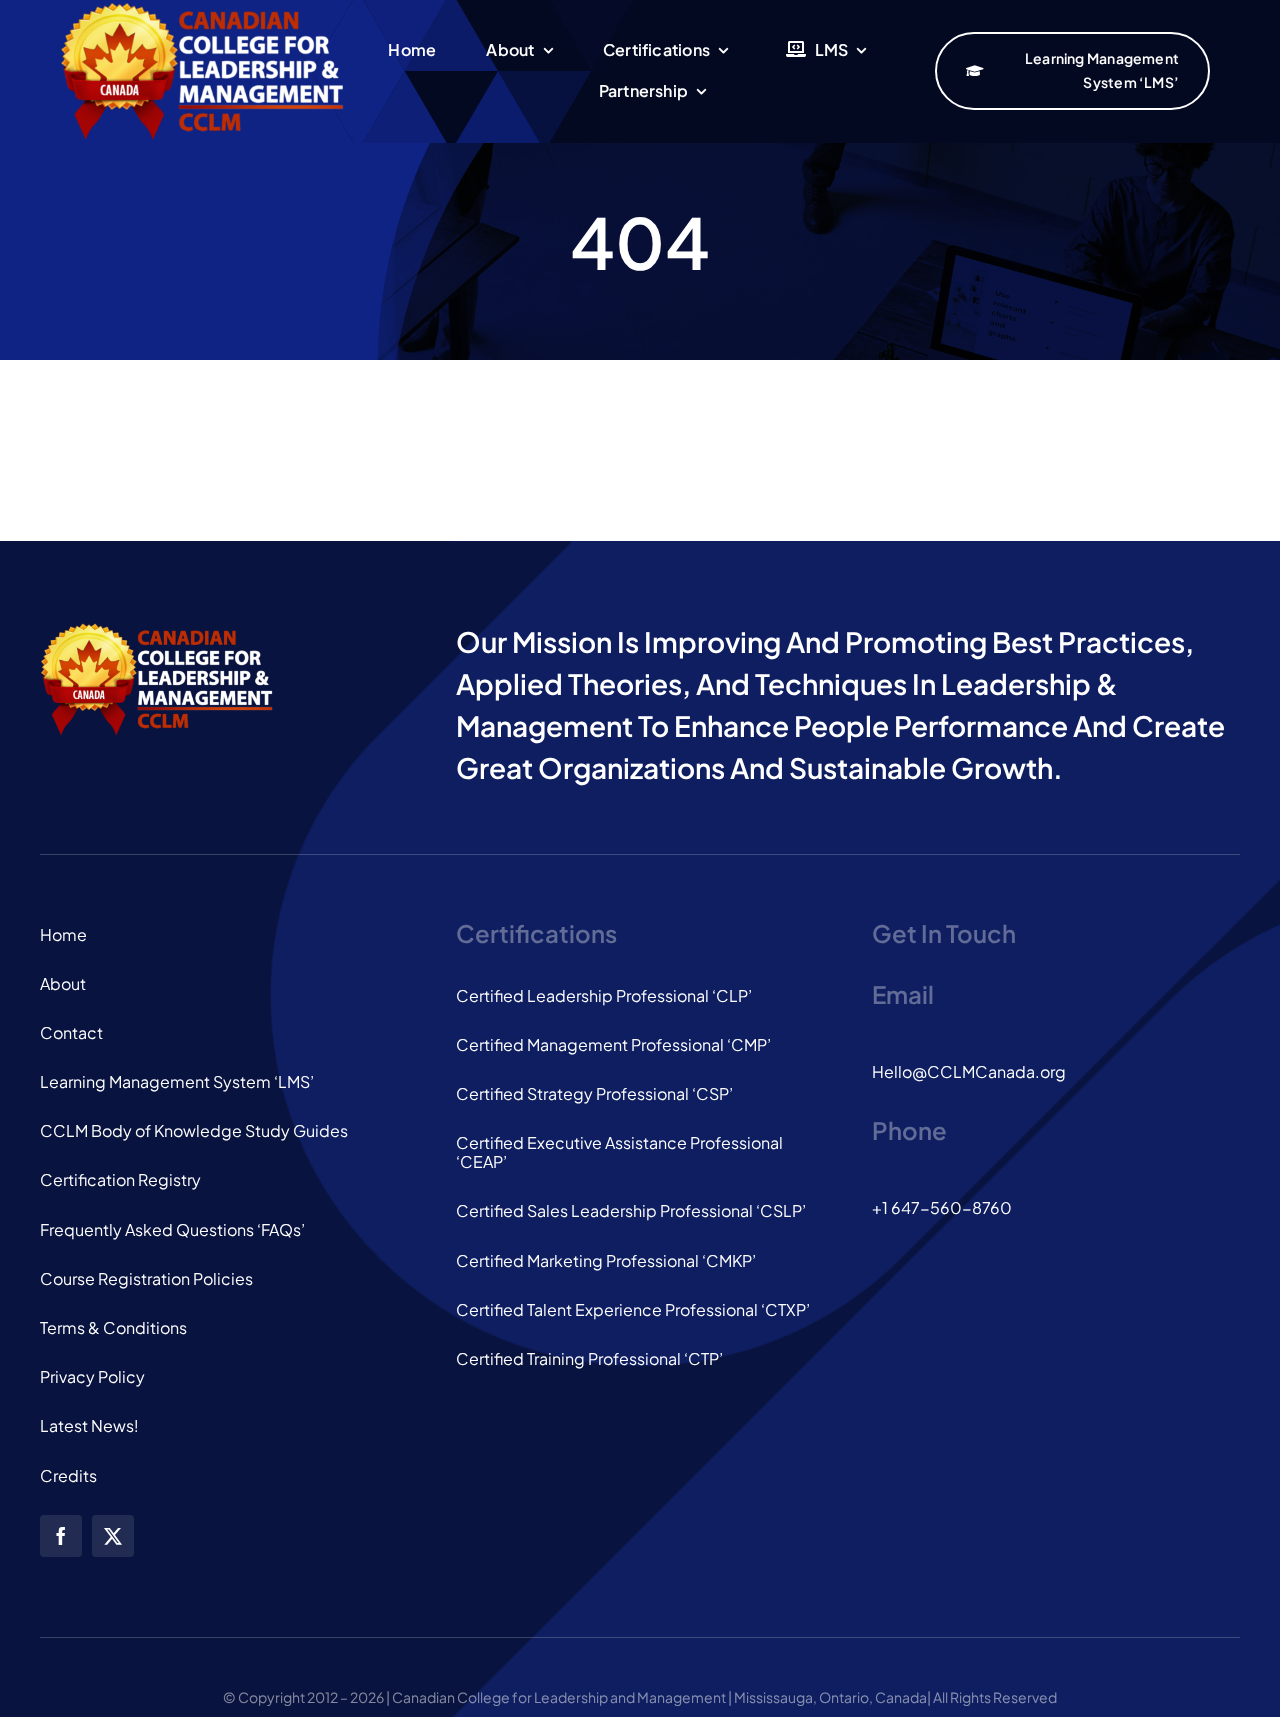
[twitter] (113, 1536)
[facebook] (61, 1536)
